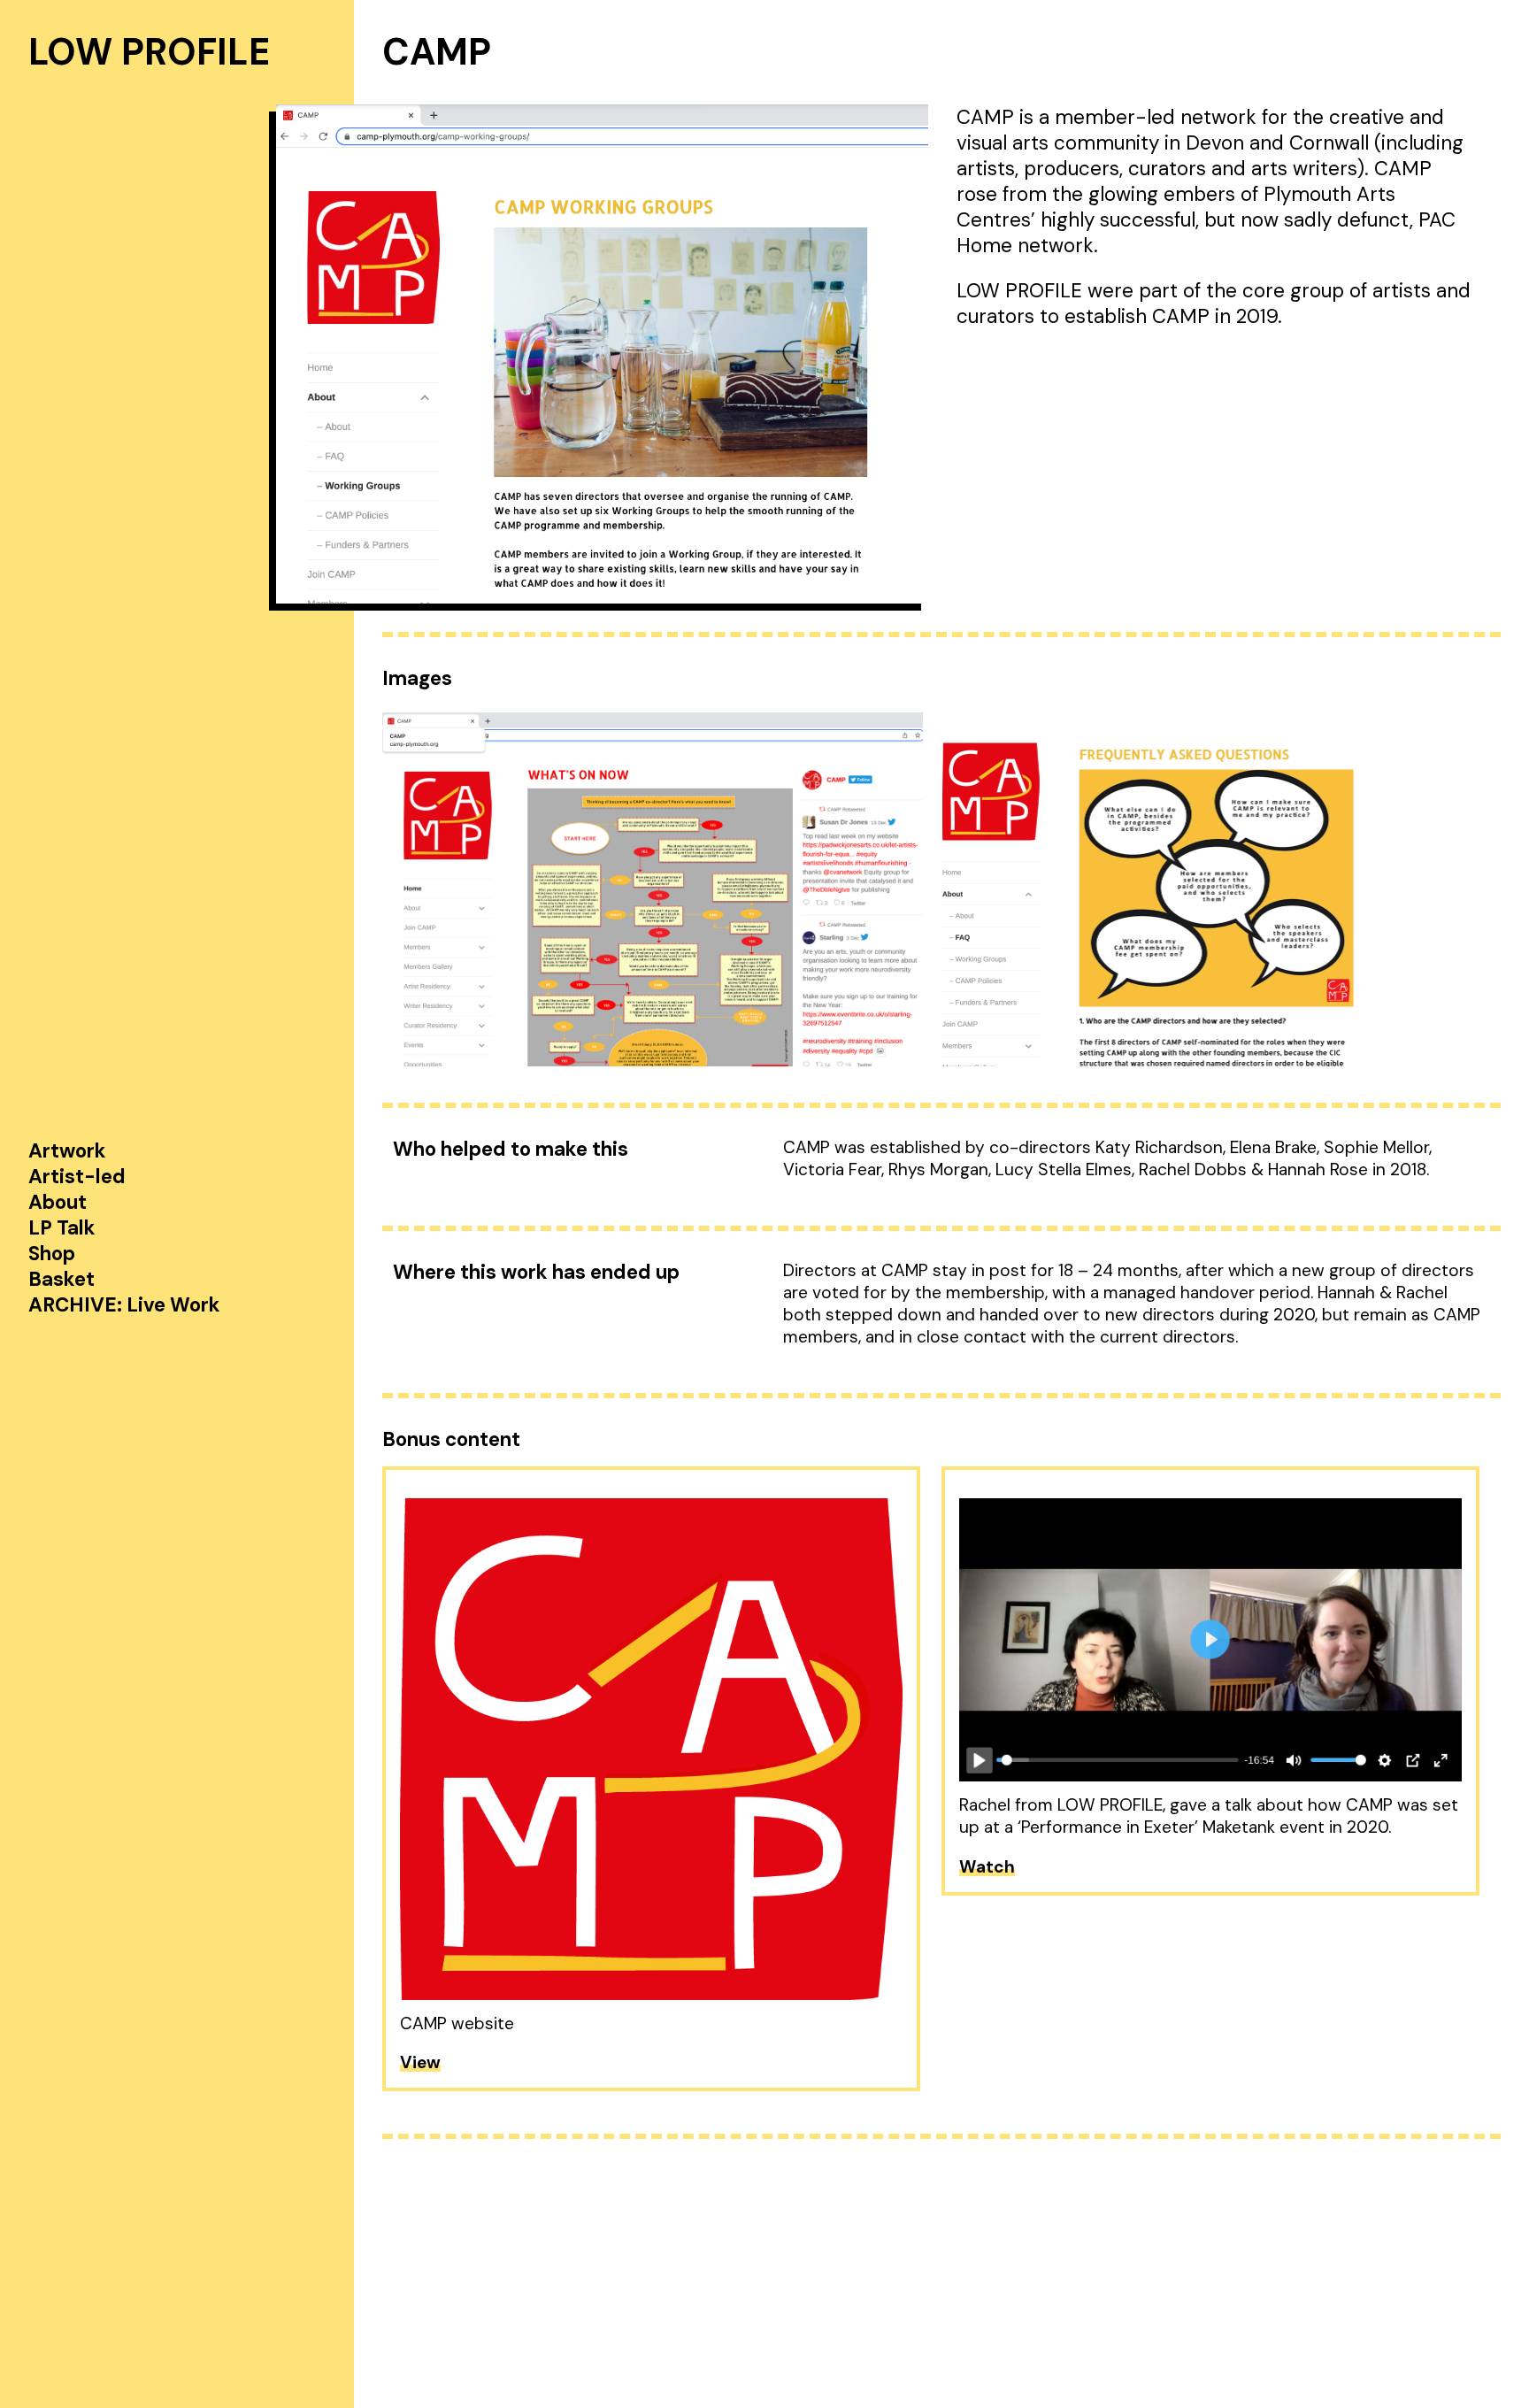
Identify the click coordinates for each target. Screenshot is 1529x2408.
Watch (987, 1867)
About (58, 1202)
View (420, 2062)
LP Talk (62, 1228)
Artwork (67, 1151)
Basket (61, 1279)
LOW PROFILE (149, 52)
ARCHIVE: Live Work (124, 1305)
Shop (52, 1254)
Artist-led (77, 1177)
